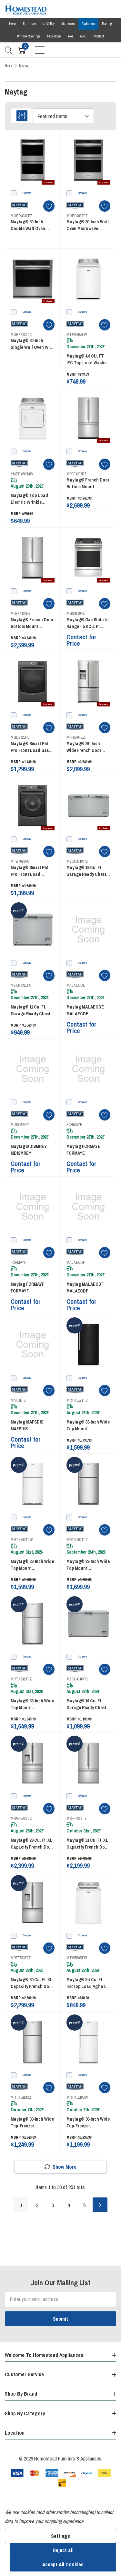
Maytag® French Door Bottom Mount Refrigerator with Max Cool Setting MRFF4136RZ (32, 623)
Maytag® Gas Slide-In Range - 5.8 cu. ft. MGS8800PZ (88, 623)
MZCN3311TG (21, 985)
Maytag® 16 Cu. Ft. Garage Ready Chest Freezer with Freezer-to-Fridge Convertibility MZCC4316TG (87, 1704)
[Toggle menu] (40, 50)
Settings (60, 2536)
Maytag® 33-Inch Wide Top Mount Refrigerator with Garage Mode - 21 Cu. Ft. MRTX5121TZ (32, 1704)
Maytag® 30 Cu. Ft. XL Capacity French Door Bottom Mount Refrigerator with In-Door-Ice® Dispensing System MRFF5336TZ (32, 1983)
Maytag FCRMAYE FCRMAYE (83, 1150)
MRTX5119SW (77, 2097)
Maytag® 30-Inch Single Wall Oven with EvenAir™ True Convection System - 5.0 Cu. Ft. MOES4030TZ (33, 344)
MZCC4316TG (77, 1679)
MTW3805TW (77, 335)
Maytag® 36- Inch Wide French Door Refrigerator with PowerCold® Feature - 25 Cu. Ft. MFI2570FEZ (88, 747)
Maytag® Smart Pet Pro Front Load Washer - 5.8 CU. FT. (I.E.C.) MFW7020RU (30, 871)
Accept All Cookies (63, 2564)
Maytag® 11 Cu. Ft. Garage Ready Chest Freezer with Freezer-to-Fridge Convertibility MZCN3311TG (31, 1011)
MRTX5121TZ (21, 1679)
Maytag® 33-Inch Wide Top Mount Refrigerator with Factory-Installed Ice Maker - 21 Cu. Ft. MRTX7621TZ (88, 1565)
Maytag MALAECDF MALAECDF (85, 1288)
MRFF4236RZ (76, 474)
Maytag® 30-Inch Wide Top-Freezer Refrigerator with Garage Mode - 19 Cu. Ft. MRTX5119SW (88, 2123)
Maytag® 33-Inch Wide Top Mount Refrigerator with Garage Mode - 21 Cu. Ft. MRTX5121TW (32, 1565)
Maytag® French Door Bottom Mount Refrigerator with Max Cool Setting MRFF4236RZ (88, 484)
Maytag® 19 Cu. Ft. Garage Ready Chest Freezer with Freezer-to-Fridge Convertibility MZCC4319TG (87, 871)
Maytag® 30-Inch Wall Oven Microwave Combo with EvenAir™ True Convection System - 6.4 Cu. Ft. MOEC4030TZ (88, 225)
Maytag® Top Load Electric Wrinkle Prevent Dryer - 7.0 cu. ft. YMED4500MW (32, 499)
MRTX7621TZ (77, 1540)
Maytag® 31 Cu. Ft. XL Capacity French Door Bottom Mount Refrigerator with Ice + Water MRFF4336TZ (88, 1844)
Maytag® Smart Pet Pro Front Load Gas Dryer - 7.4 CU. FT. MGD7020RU (30, 747)
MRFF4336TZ (77, 1819)
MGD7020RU (20, 737)
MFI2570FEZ (76, 737)
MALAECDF (76, 1263)
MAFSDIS (18, 1400)
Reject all (63, 2550)
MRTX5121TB (77, 1400)
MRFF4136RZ (21, 614)
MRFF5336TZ (21, 1958)
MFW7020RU (20, 861)
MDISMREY (20, 1125)
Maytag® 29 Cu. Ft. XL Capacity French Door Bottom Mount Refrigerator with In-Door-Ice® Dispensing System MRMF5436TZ (32, 1844)
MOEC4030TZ (77, 216)
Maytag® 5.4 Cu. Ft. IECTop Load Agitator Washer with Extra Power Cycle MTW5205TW (88, 1983)
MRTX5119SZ (21, 2097)
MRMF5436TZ (21, 1819)
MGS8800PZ (76, 614)
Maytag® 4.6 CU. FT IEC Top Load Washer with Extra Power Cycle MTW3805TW (87, 360)
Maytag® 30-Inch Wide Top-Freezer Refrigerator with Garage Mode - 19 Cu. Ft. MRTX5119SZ (32, 2123)
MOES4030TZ (21, 335)
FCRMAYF (18, 1263)
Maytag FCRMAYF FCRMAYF (27, 1288)
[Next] (100, 2205)
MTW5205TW (77, 1958)
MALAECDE (76, 985)
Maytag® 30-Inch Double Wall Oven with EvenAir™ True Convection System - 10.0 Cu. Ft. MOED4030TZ (30, 225)
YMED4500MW (22, 474)
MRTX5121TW (22, 1540)
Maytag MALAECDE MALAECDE (85, 1010)
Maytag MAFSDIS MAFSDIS (27, 1425)
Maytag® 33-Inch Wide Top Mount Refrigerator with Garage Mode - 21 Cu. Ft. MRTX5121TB (88, 1426)
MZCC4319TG (77, 861)
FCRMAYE (74, 1125)
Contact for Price (81, 640)
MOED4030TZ (21, 216)
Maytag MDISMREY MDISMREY (29, 1150)
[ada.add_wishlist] (49, 206)
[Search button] (9, 50)
